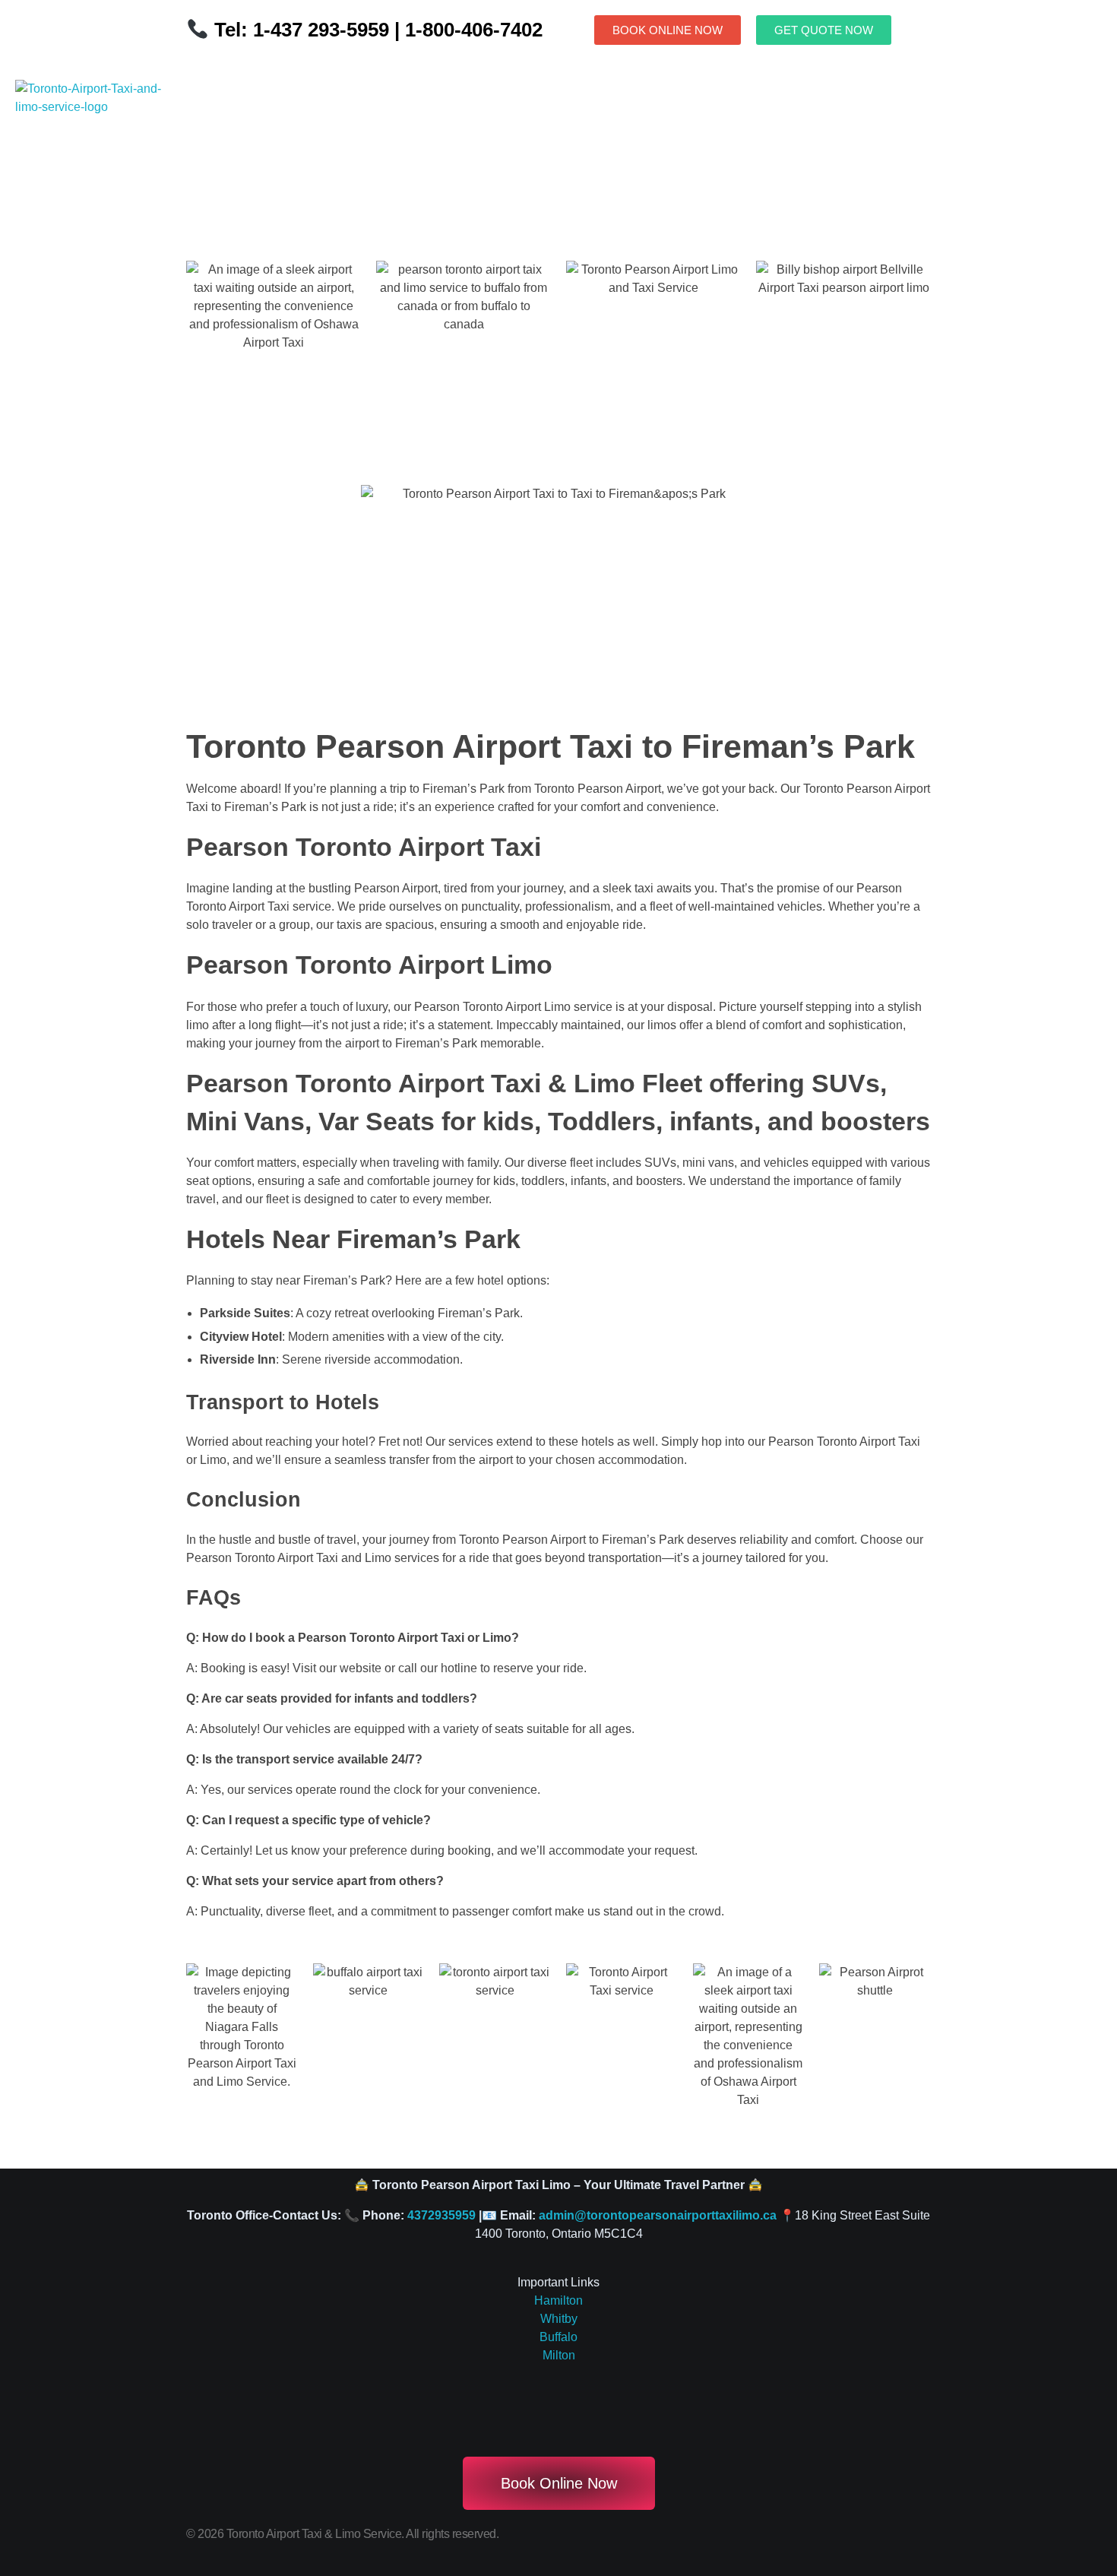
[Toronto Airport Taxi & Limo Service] (97, 132)
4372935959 (441, 2215)
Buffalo (558, 2337)
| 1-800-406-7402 (466, 30)
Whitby (559, 2319)
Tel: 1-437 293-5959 (302, 30)
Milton (559, 2355)
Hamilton (558, 2300)
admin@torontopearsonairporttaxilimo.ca (658, 2215)
